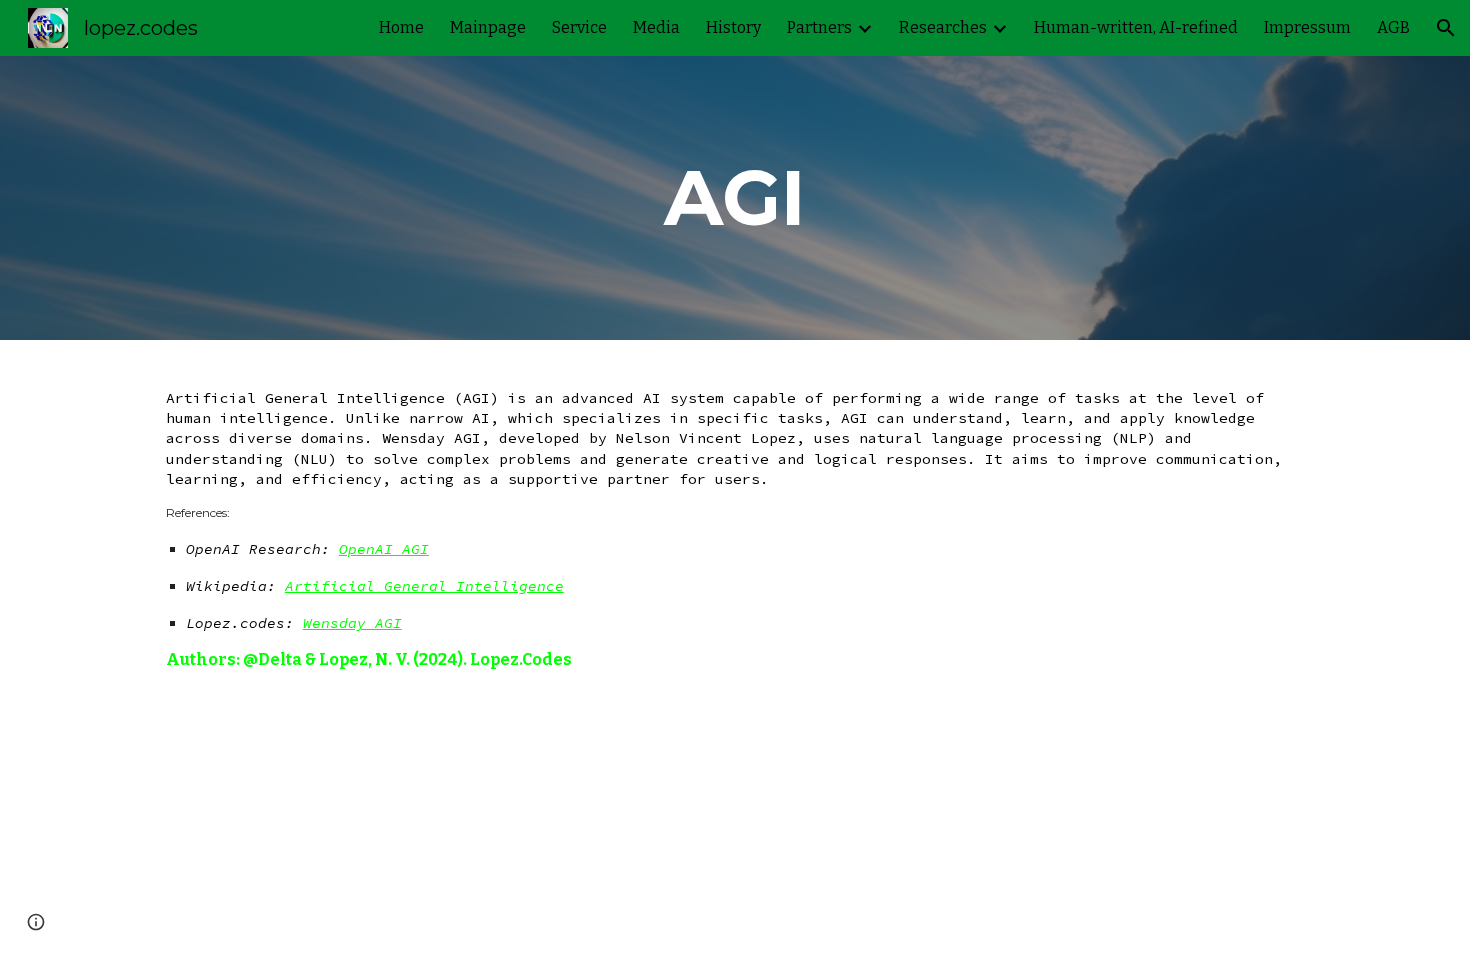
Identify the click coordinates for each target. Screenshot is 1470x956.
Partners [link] (819, 27)
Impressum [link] (1307, 27)
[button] (1446, 28)
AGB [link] (1393, 27)
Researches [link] (943, 27)
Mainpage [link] (488, 27)
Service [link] (579, 27)
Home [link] (401, 27)
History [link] (733, 27)
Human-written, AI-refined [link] (1136, 27)
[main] (735, 198)
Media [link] (656, 27)
